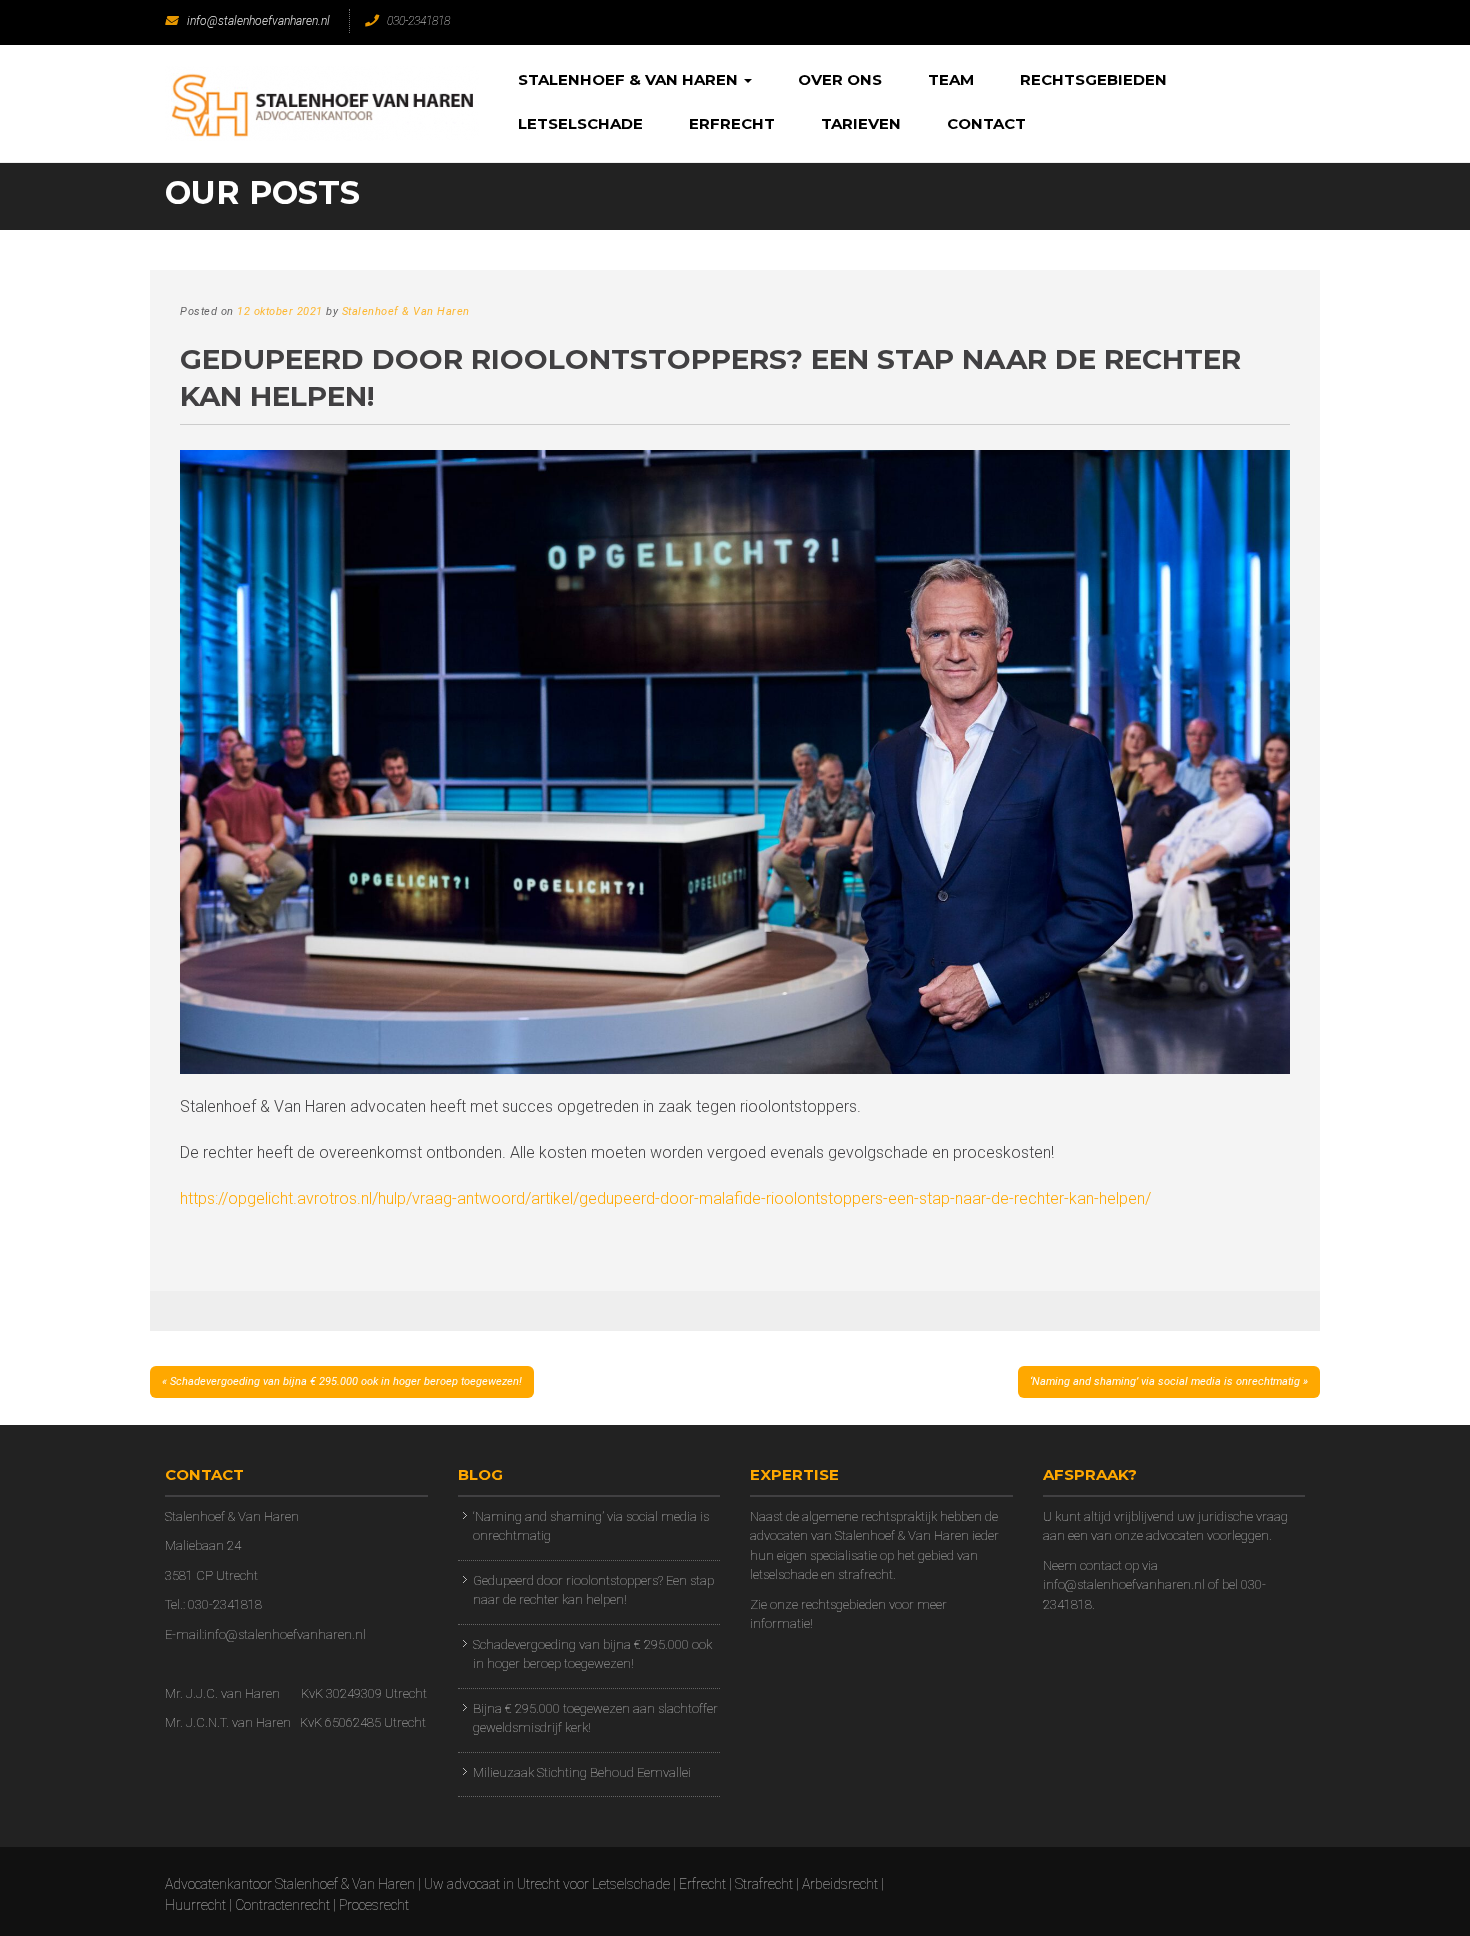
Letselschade (580, 123)
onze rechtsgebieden (828, 1604)
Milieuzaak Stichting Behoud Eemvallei (582, 1772)
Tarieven (861, 123)
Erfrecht (732, 123)
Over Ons (840, 79)
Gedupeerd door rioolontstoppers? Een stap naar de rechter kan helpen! (593, 1590)
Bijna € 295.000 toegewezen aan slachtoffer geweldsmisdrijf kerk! (595, 1718)
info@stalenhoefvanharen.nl (258, 21)
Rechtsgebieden (1093, 79)
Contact (986, 123)
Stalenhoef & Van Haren (630, 79)
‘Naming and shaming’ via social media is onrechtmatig (1165, 1381)
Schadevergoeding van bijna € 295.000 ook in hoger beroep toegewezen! (346, 1381)
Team (951, 79)
